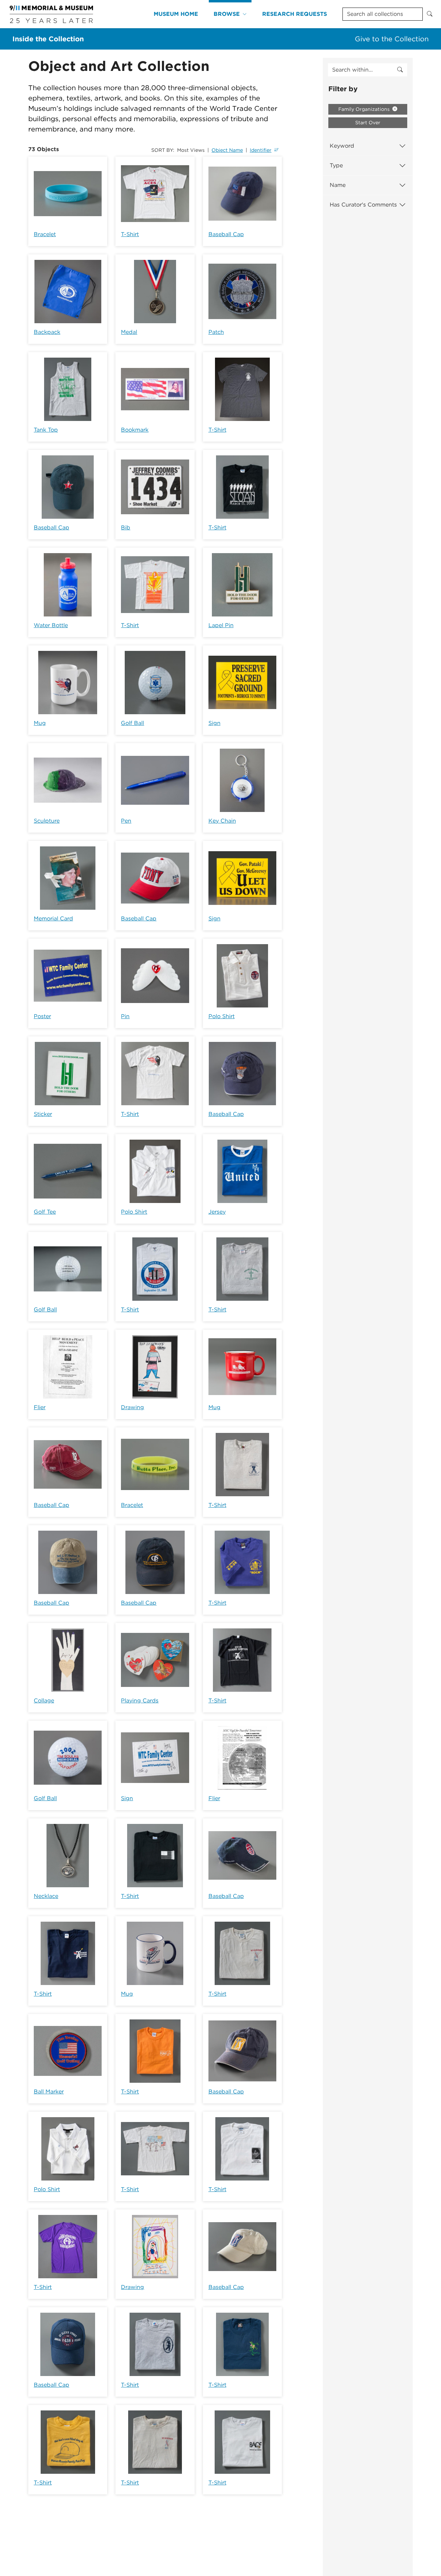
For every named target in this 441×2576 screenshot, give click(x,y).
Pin (125, 1016)
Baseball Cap (226, 234)
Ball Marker (49, 2092)
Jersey (217, 1212)
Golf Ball (132, 723)
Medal (129, 332)
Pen (126, 821)
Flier (40, 1407)
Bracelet (45, 234)
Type (336, 165)
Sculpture (47, 821)
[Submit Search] (430, 14)
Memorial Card (53, 919)
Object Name (227, 150)
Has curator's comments (363, 205)
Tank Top (46, 430)
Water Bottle (51, 625)
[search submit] (400, 70)
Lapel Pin (221, 625)
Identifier (261, 150)
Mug (40, 723)
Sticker (43, 1114)
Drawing (132, 1407)
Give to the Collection (392, 39)
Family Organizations (365, 109)
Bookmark (135, 430)
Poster (42, 1016)
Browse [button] (227, 14)
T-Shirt (130, 234)
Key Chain (222, 821)
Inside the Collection (48, 39)
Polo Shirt (222, 1016)
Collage (44, 1701)
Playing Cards (140, 1701)
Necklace (46, 1896)
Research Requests (295, 14)
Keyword (342, 146)
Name (338, 185)
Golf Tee (45, 1212)
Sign (214, 723)
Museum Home (176, 14)
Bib (126, 527)
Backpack (47, 332)
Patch (216, 332)
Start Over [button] (368, 123)
